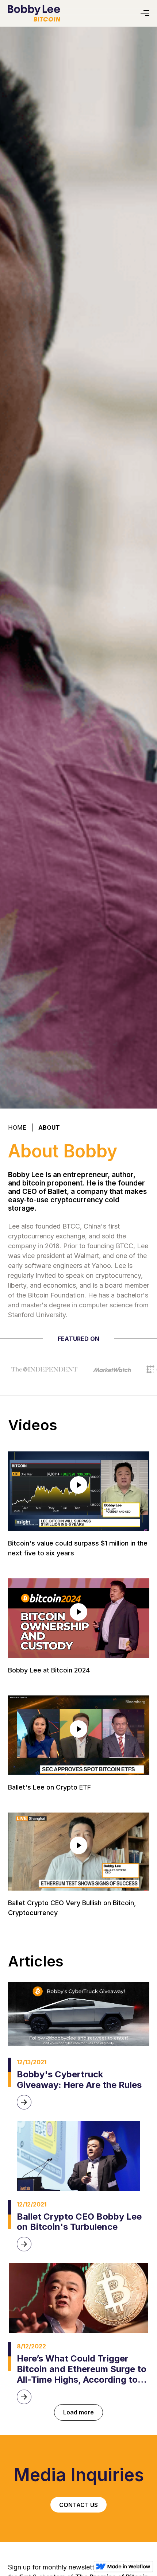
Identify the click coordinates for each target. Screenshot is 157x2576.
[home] (34, 13)
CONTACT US (78, 2505)
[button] (145, 13)
